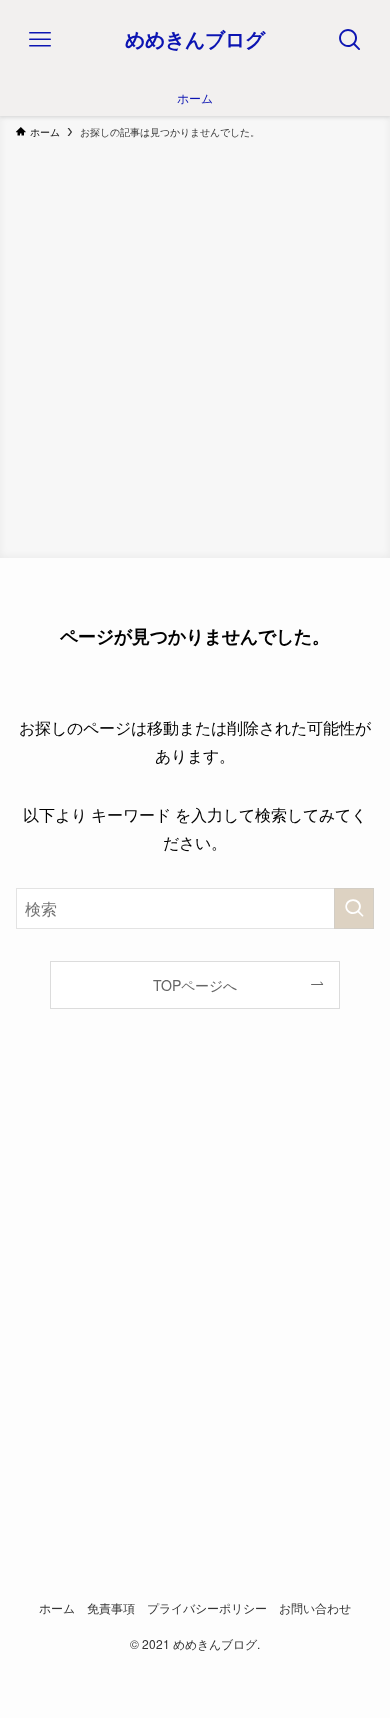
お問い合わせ (315, 1608)
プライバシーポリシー (207, 1608)
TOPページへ (195, 985)
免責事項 (111, 1608)
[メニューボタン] (40, 40)
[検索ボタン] (350, 40)
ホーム (57, 1608)
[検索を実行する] (354, 908)
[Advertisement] (195, 345)
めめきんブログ (195, 40)
